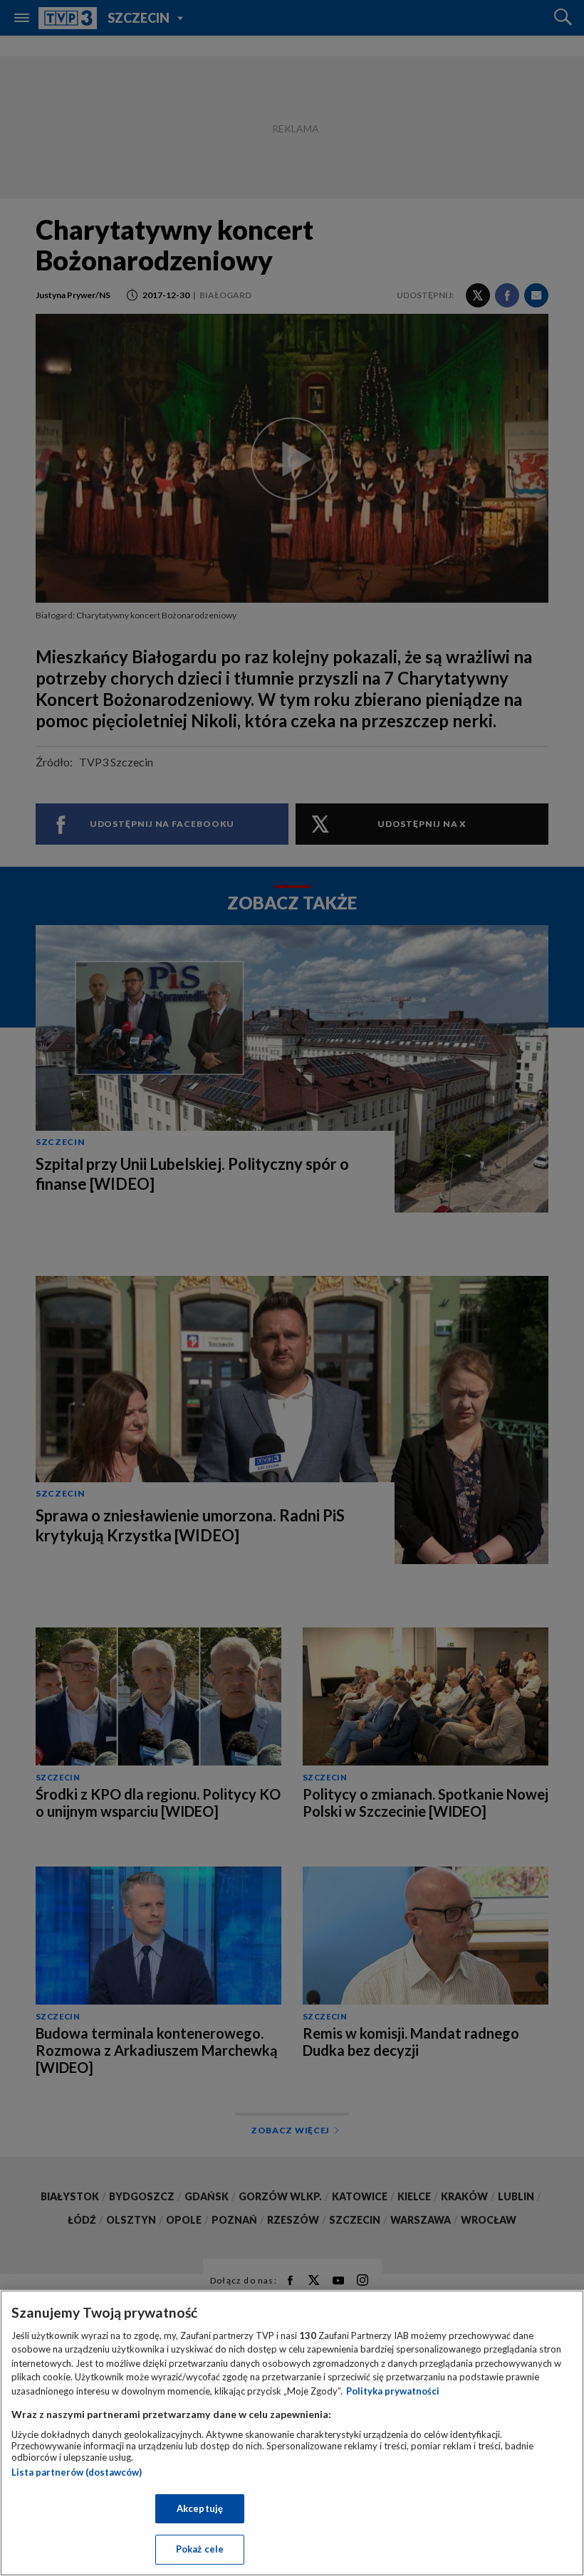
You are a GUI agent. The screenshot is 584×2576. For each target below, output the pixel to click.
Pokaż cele (200, 2549)
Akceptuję (200, 2508)
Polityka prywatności (393, 2391)
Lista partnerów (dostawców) (77, 2472)
